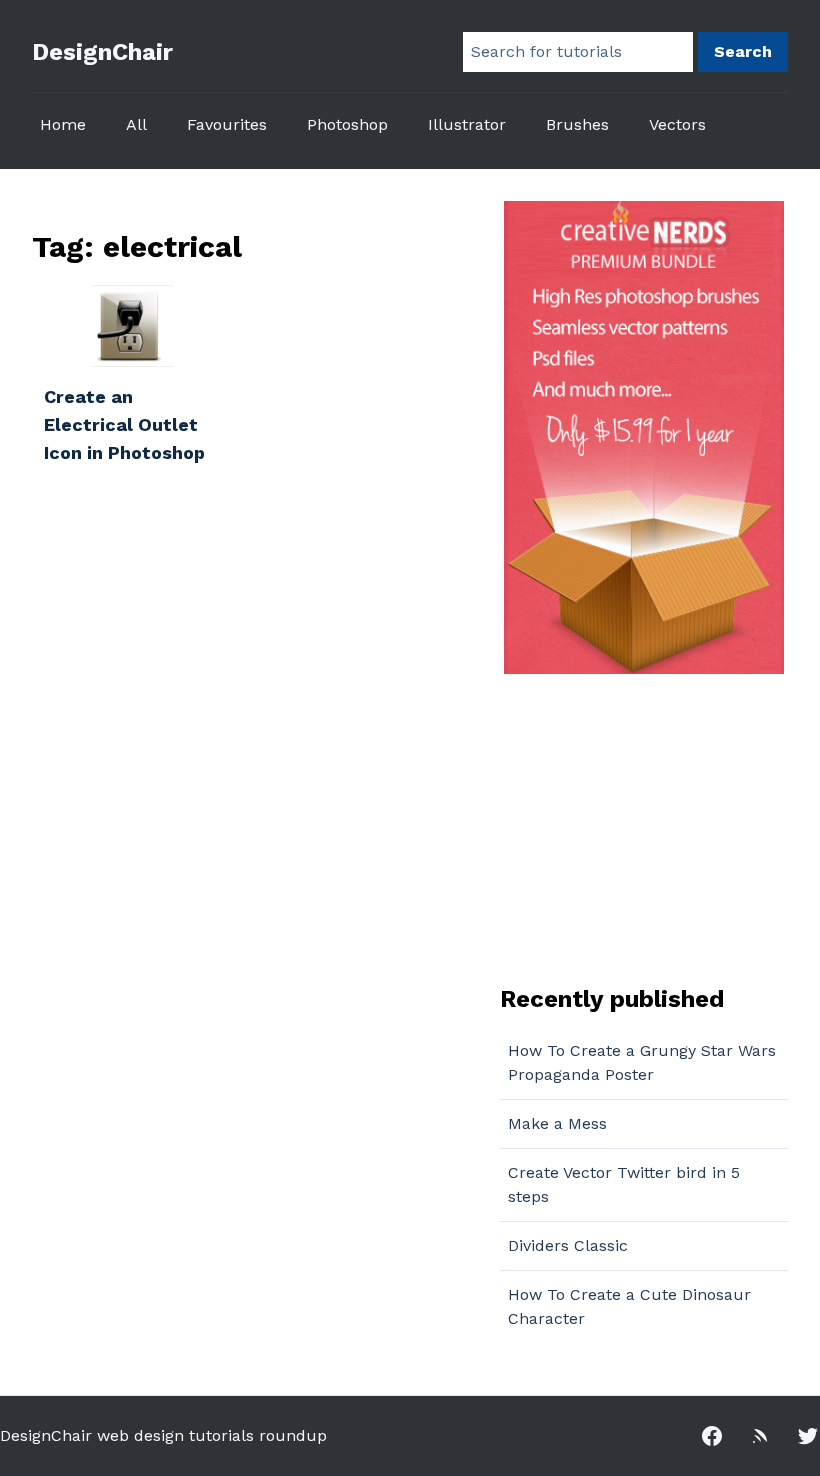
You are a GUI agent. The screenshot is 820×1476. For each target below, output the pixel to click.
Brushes (577, 124)
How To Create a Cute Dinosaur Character (629, 1306)
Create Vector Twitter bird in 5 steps (624, 1184)
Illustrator (467, 124)
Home (63, 124)
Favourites (227, 124)
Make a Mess (557, 1123)
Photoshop (347, 124)
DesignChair (102, 52)
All (136, 124)
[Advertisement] (625, 827)
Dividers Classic (568, 1245)
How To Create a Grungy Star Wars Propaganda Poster (642, 1062)
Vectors (677, 124)
